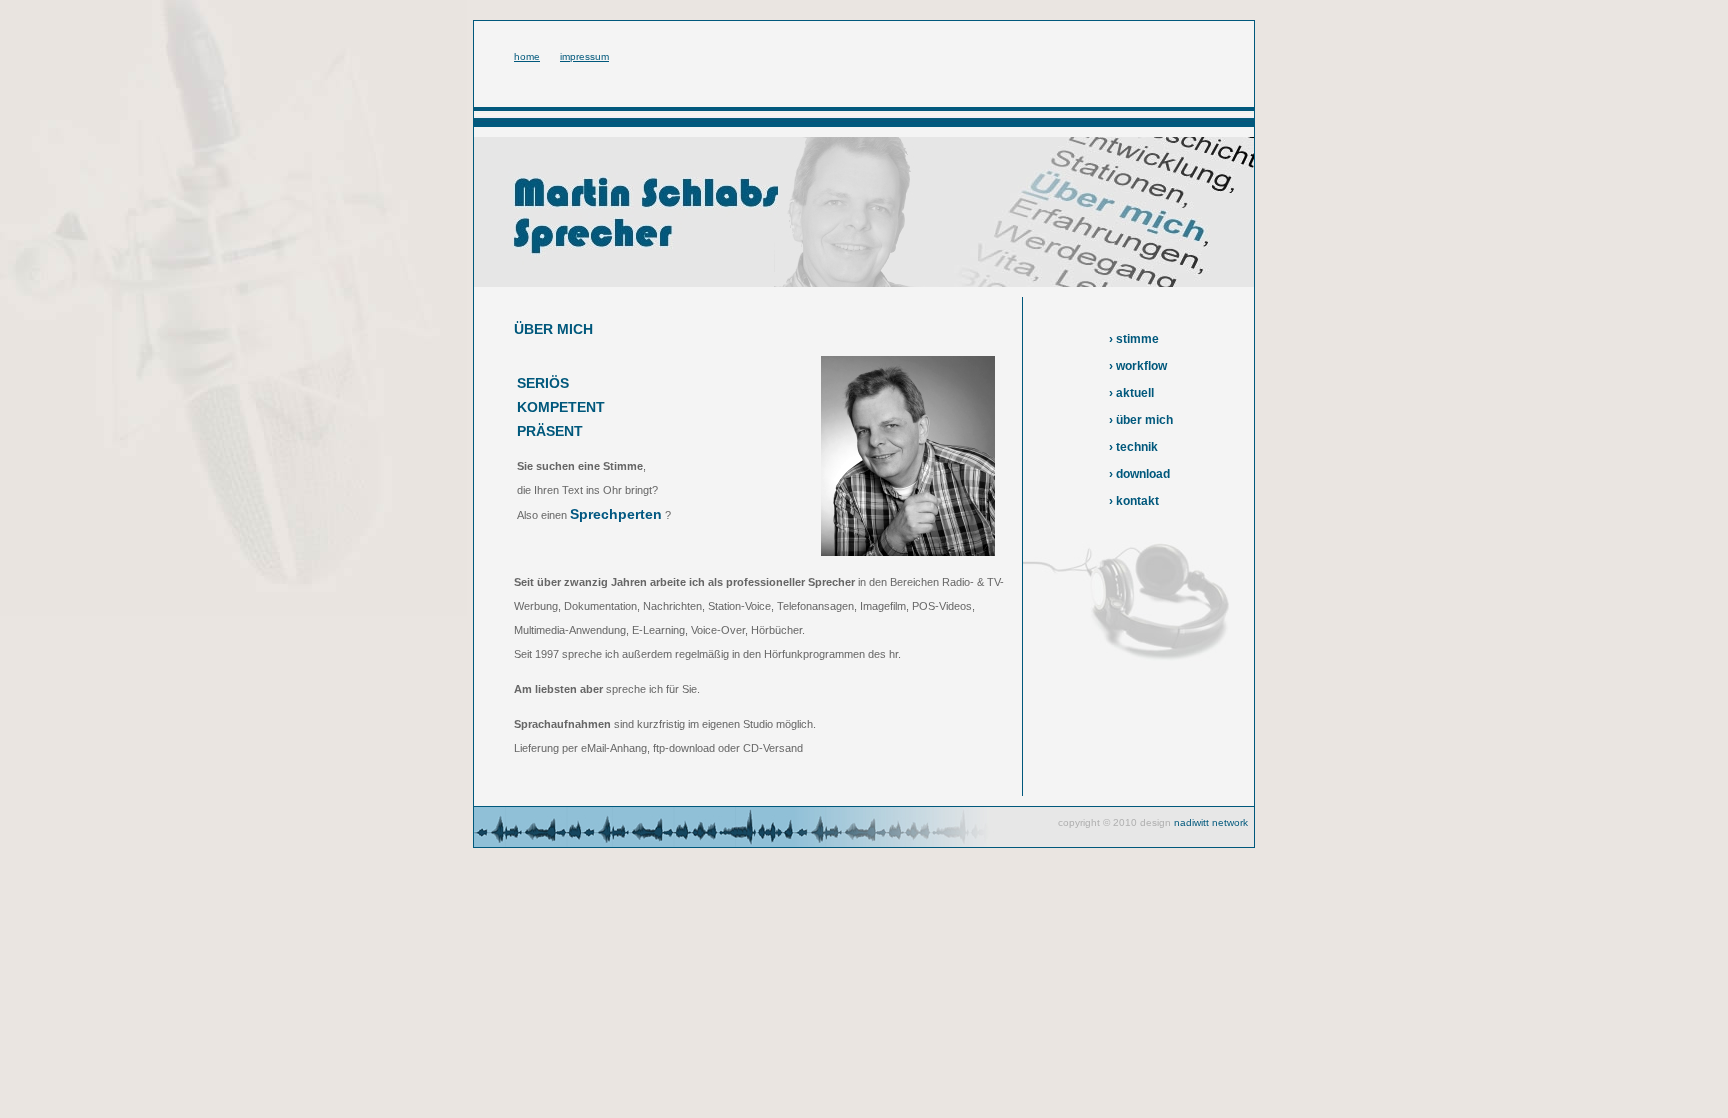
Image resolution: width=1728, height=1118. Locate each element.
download (1143, 474)
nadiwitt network (1211, 822)
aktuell (1135, 393)
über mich (1144, 420)
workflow (1141, 366)
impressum (584, 56)
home (527, 56)
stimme (1137, 339)
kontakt (1137, 501)
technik (1137, 447)
